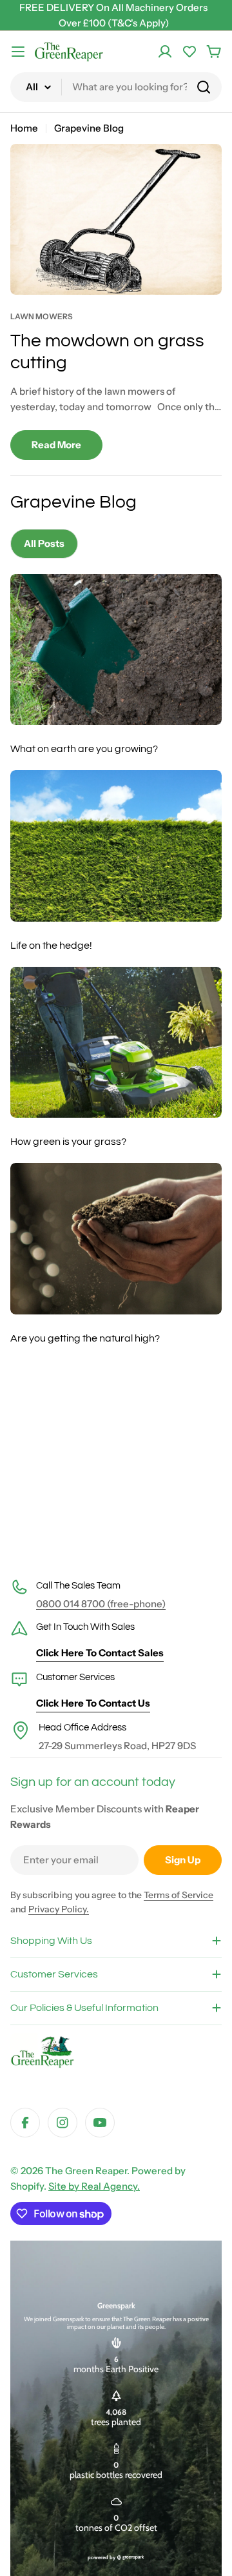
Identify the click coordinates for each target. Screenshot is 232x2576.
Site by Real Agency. (94, 2186)
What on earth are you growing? (84, 749)
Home (24, 128)
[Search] (204, 87)
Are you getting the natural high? (85, 1338)
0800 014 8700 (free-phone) (101, 1604)
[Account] (165, 52)
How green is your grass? (68, 1142)
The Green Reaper (86, 2171)
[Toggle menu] (18, 52)
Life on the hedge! (51, 946)
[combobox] (116, 87)
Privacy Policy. (59, 1909)
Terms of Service (179, 1895)
